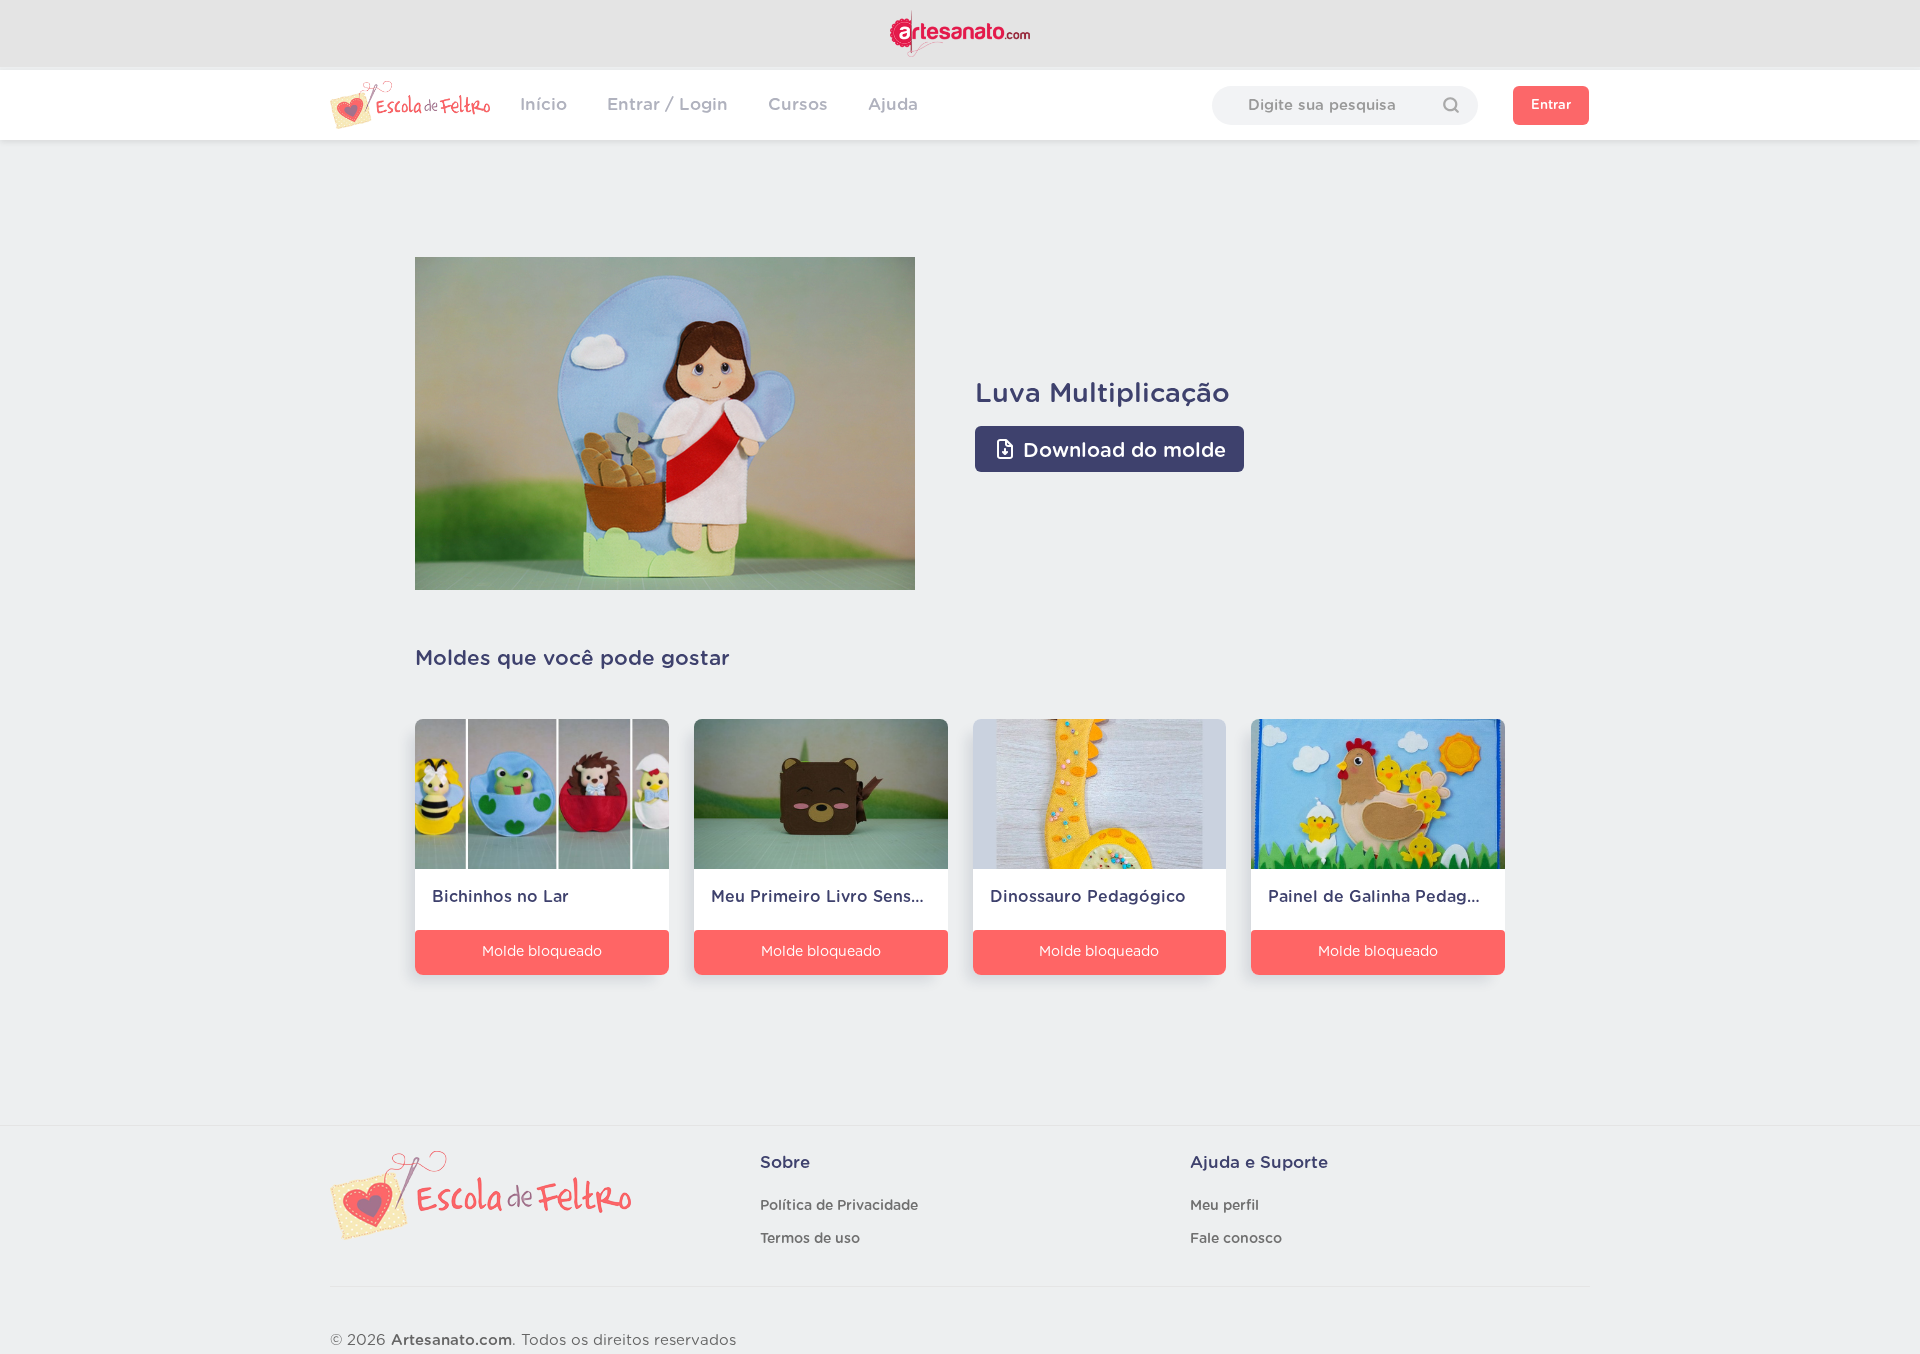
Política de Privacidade (839, 1206)
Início (543, 104)
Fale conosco (1236, 1239)
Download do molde (1121, 451)
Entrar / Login (667, 104)
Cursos (798, 104)
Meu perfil (1224, 1206)
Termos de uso (810, 1239)
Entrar (1551, 105)
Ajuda (893, 104)
